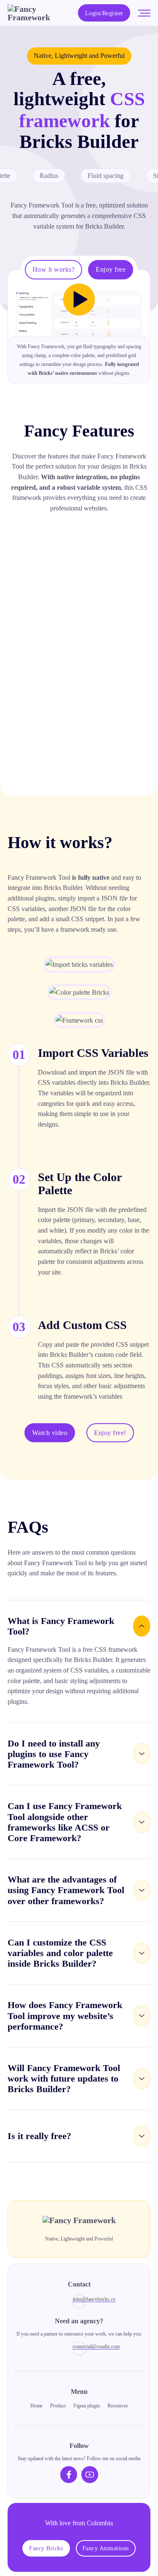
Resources (118, 2406)
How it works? (54, 269)
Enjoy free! (110, 1433)
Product (58, 2406)
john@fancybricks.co (80, 2299)
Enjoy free (111, 269)
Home (36, 2406)
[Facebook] (69, 2475)
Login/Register (104, 13)
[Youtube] (90, 2475)
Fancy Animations (106, 2548)
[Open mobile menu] (144, 13)
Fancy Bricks (46, 2548)
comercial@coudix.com (80, 2347)
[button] (79, 1626)
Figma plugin (87, 2406)
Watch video (50, 1433)
